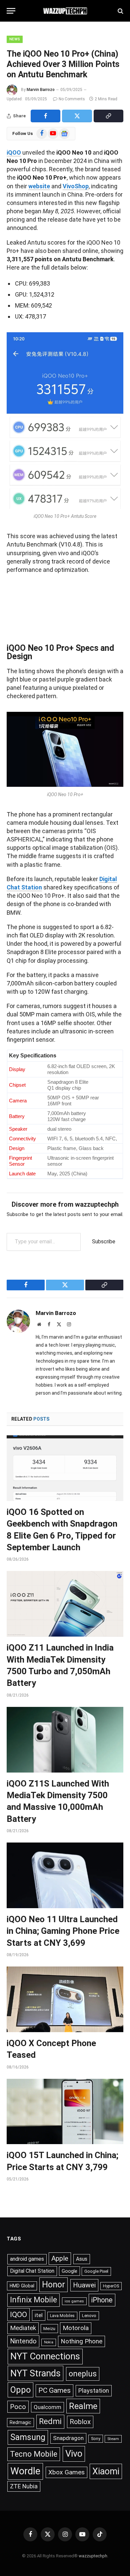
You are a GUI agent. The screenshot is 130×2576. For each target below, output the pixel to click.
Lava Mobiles (62, 2316)
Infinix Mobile (33, 2300)
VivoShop (76, 186)
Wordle (25, 2471)
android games (27, 2259)
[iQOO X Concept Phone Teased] (65, 1999)
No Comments (72, 99)
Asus (82, 2259)
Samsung (28, 2437)
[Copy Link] (108, 116)
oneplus (83, 2374)
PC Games (54, 2390)
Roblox (80, 2422)
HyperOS (111, 2286)
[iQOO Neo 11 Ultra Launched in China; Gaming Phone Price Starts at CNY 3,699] (65, 1875)
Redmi (50, 2421)
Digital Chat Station (32, 2271)
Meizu (49, 2328)
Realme (83, 2406)
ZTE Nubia (24, 2486)
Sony (96, 2439)
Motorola (76, 2328)
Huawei (84, 2285)
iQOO (14, 152)
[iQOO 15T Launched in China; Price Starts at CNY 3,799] (65, 2112)
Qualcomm (47, 2407)
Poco (18, 2407)
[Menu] (11, 11)
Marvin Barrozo (41, 90)
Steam (113, 2439)
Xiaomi (106, 2471)
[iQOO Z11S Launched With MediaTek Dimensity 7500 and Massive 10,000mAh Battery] (65, 1740)
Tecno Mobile (34, 2454)
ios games (74, 2301)
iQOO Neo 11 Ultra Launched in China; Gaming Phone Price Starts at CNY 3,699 (63, 1931)
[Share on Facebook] (45, 116)
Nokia (49, 2342)
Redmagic (20, 2422)
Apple (60, 2258)
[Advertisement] (65, 606)
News (15, 39)
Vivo (74, 2454)
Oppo (20, 2390)
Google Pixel (96, 2271)
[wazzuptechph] (65, 11)
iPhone (102, 2300)
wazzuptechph (93, 2556)
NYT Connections (45, 2356)
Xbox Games (66, 2472)
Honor (53, 2285)
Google (69, 2271)
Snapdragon (68, 2438)
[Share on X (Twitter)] (77, 116)
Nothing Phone (81, 2341)
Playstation (94, 2391)
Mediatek (23, 2328)
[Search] (120, 11)
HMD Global (22, 2286)
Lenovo (89, 2316)
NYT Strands (35, 2373)
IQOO (18, 2315)
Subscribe (104, 1242)
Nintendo (23, 2341)
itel (39, 2315)
